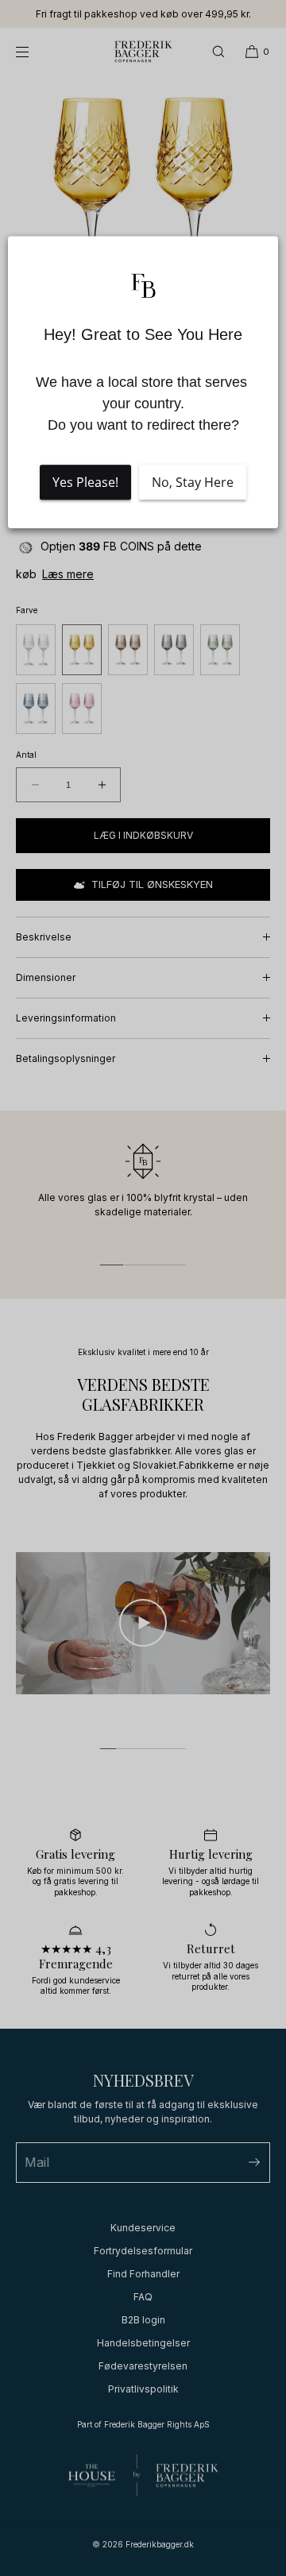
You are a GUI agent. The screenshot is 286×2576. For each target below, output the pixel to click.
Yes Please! (85, 482)
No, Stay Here (193, 482)
